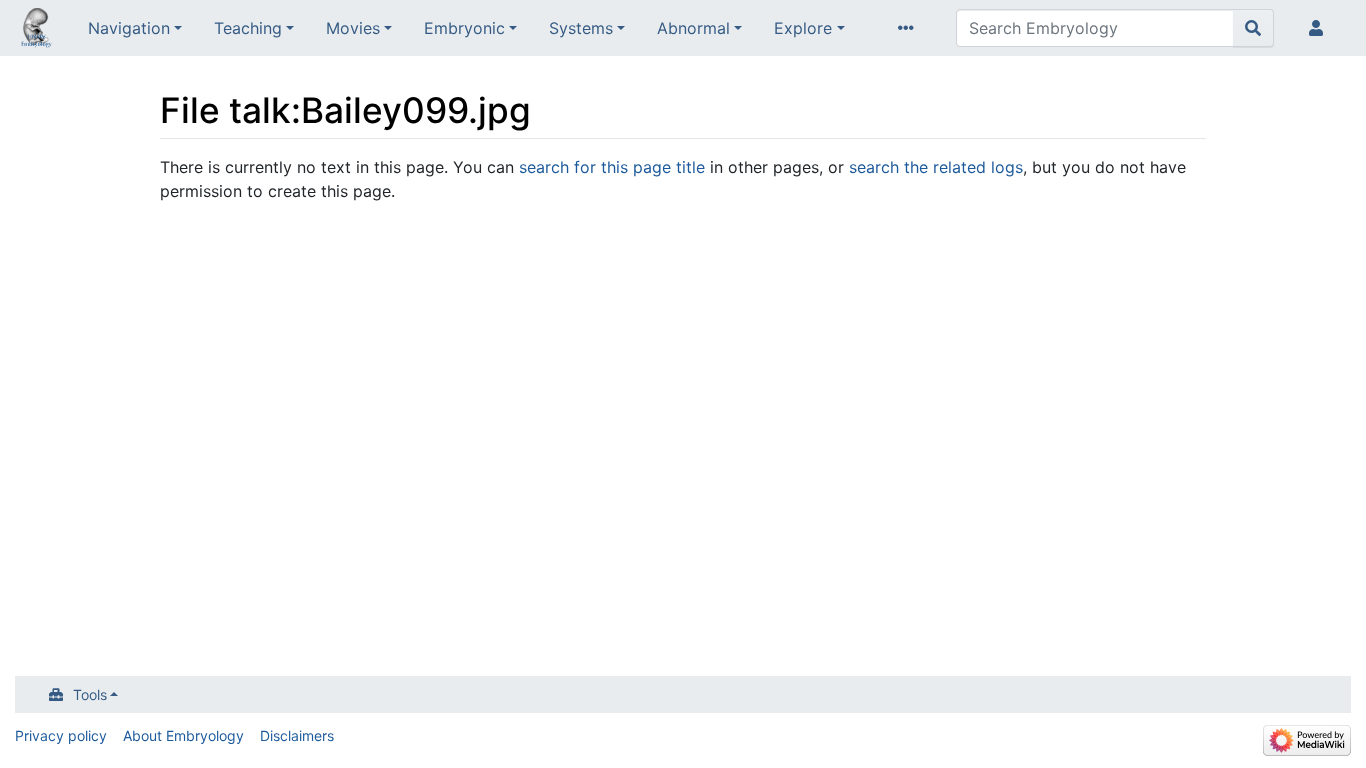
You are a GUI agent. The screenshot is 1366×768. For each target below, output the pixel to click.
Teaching (248, 28)
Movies (353, 28)
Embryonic (464, 28)
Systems (581, 28)
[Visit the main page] (36, 30)
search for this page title (612, 167)
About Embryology (183, 735)
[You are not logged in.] (1320, 28)
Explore (803, 28)
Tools (90, 694)
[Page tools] (910, 28)
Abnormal (693, 28)
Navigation (129, 28)
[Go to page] (1253, 28)
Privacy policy (61, 735)
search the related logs (936, 167)
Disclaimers (297, 735)
